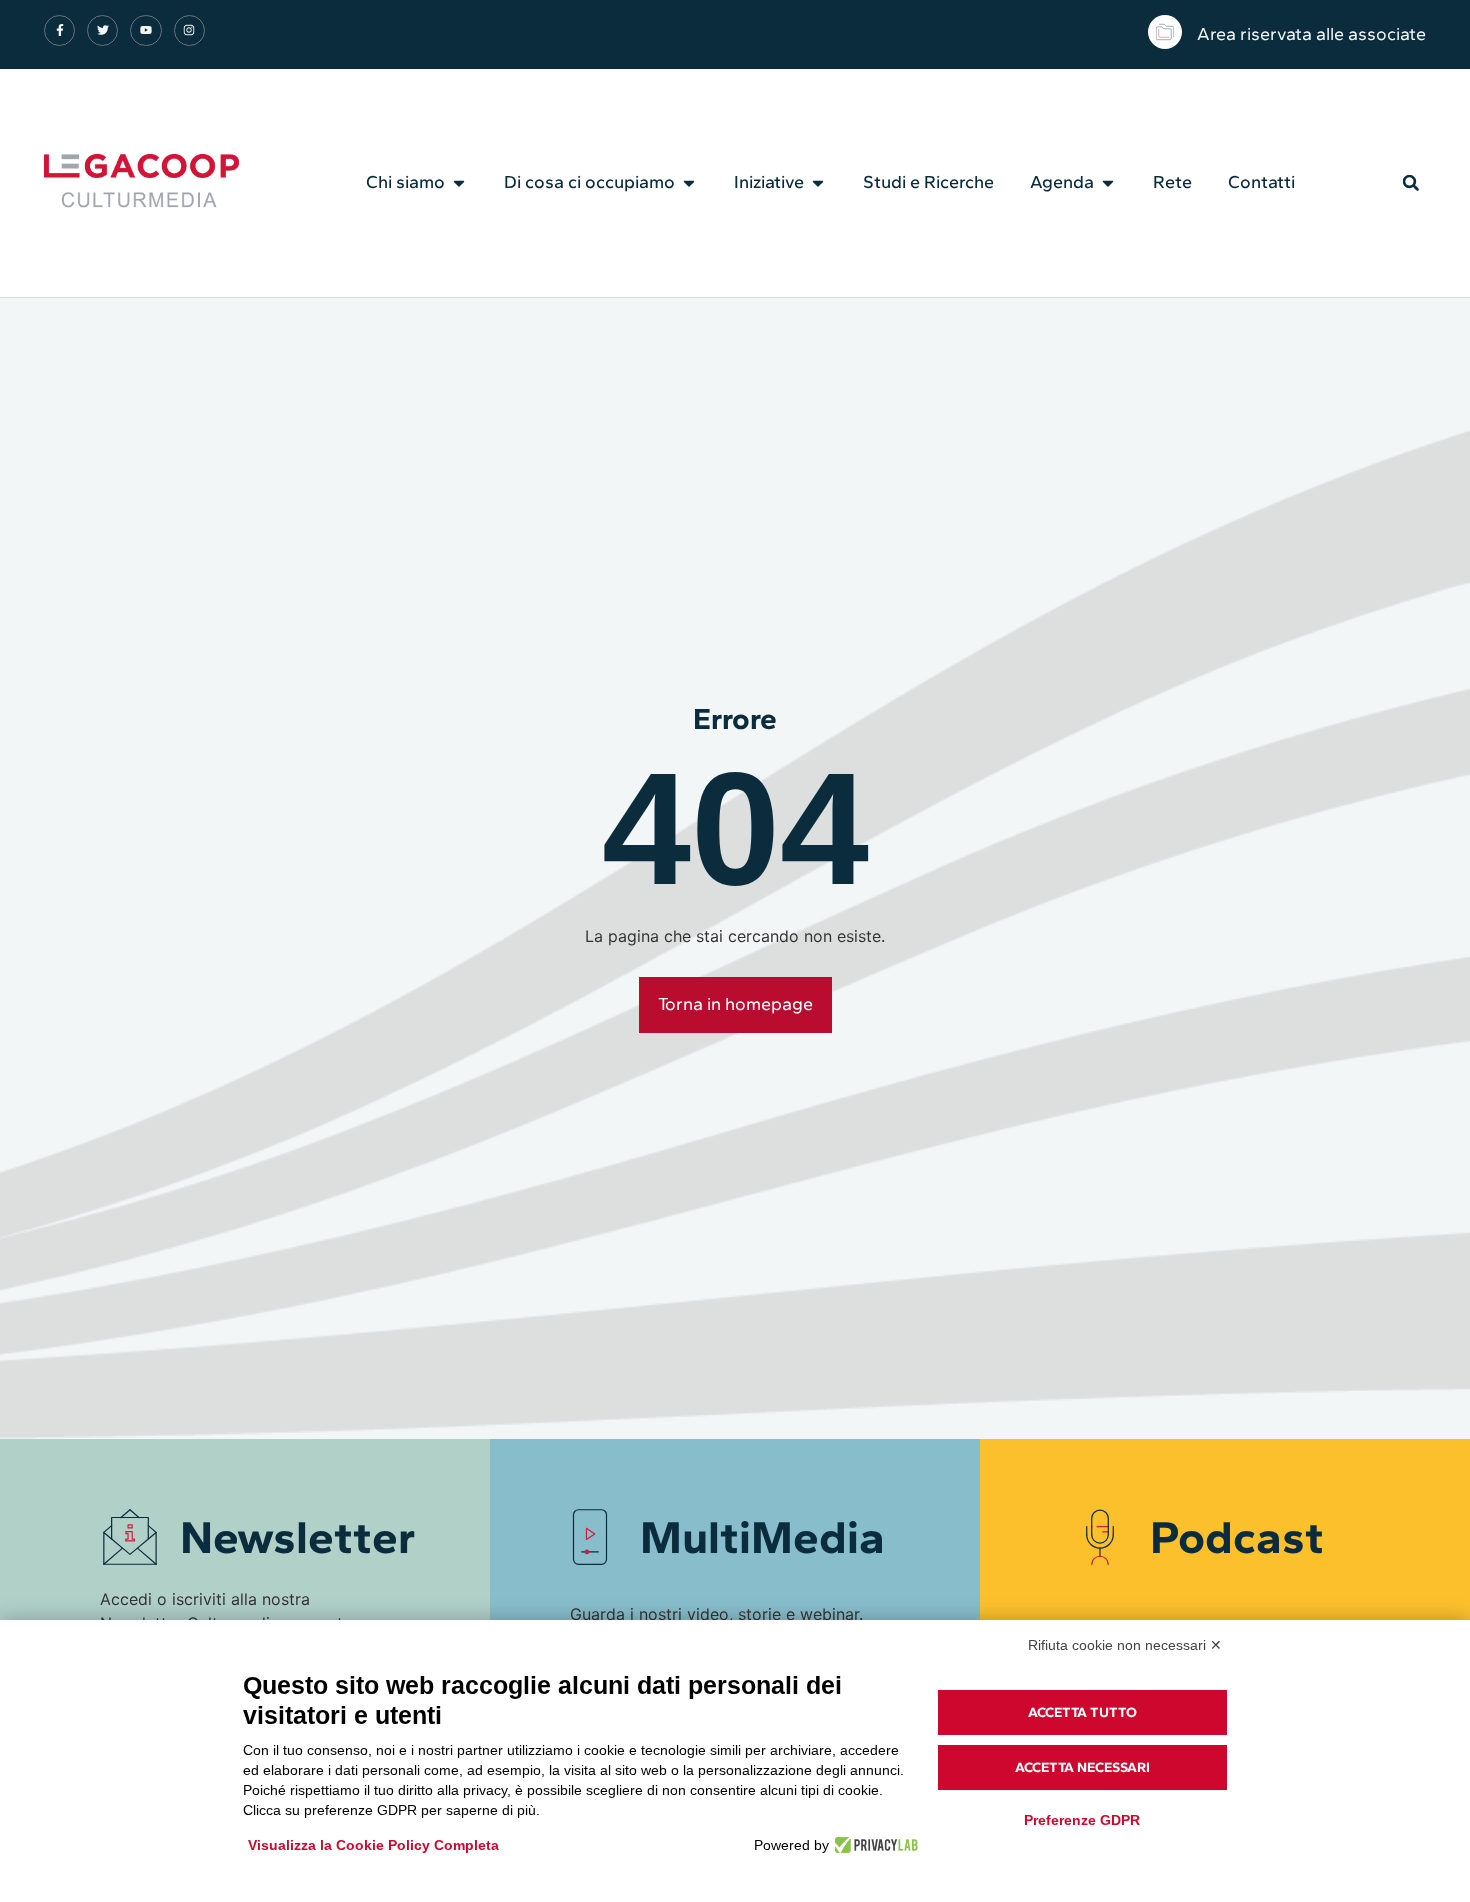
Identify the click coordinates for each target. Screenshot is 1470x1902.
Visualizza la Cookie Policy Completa (373, 1845)
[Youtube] (145, 30)
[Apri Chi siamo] (459, 183)
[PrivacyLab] (873, 1845)
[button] (1411, 183)
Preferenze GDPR (1082, 1820)
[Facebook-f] (59, 30)
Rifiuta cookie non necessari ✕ (1125, 1645)
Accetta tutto (1082, 1712)
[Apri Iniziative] (818, 183)
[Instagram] (189, 30)
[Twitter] (102, 30)
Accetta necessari (1082, 1767)
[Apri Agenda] (1108, 183)
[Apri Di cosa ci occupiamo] (689, 183)
